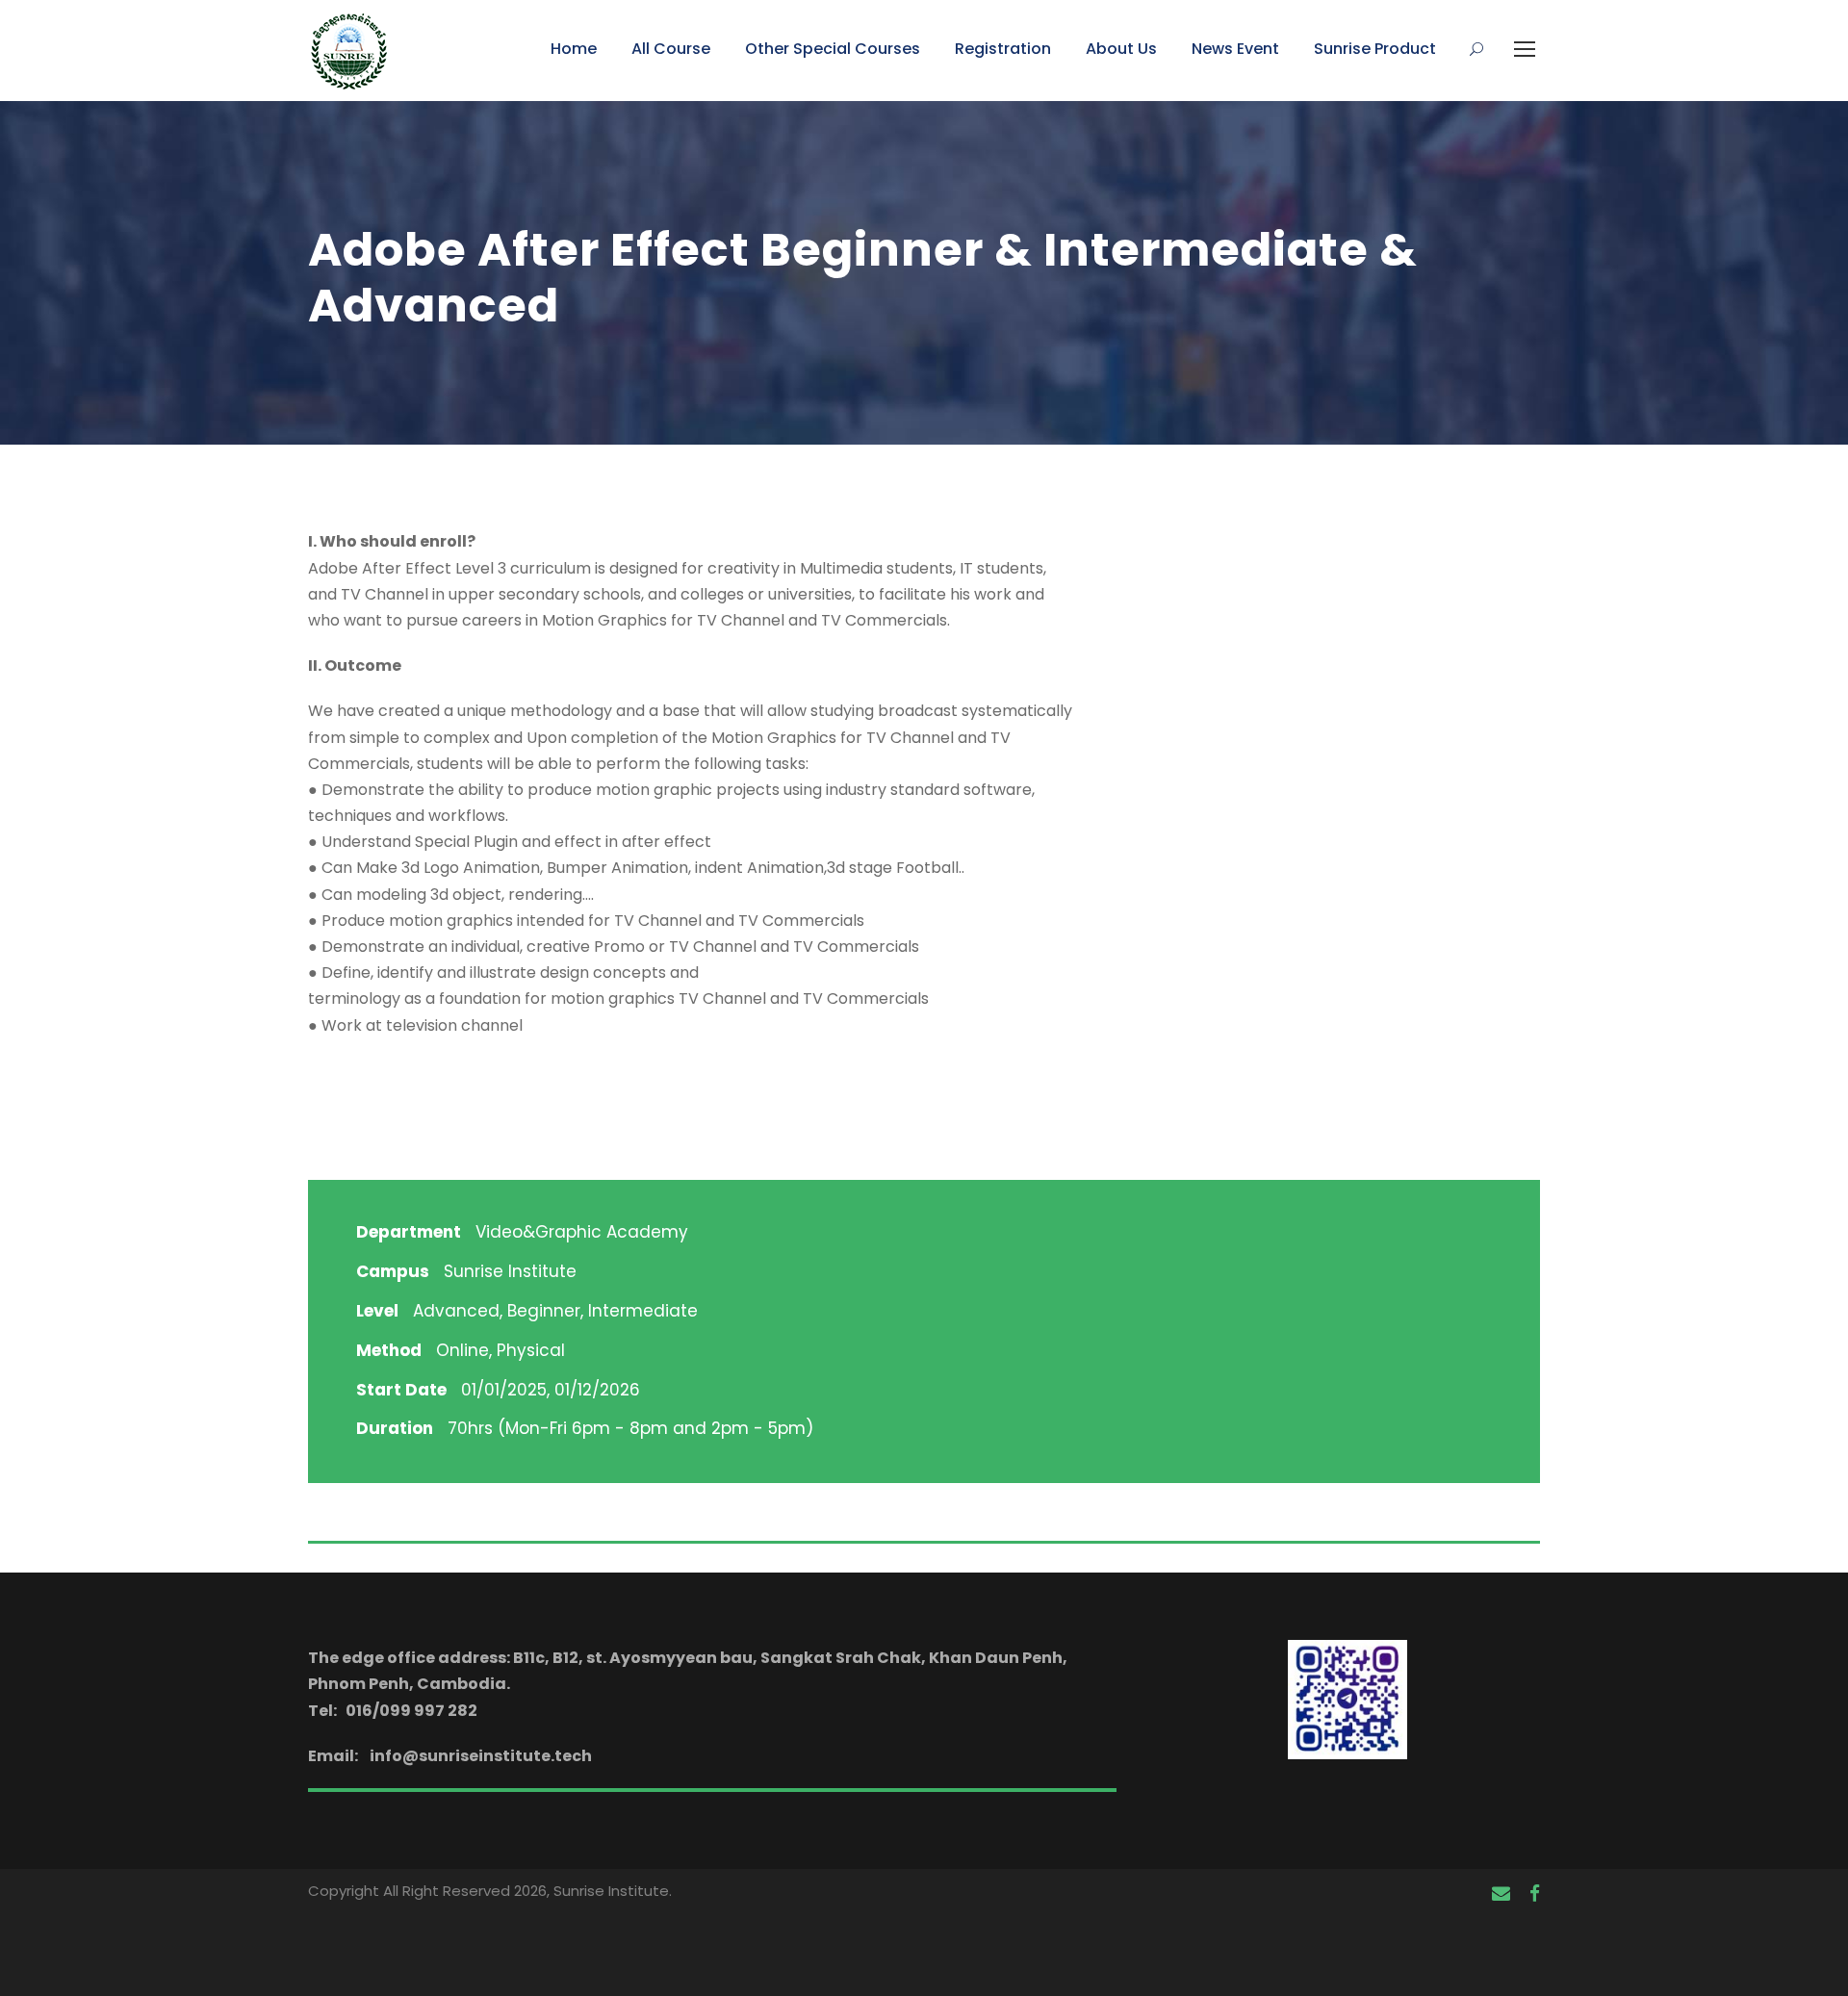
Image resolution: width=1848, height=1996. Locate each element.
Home (574, 49)
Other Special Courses (833, 49)
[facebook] (1535, 1894)
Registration (1003, 49)
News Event (1235, 49)
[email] (1501, 1894)
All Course (671, 49)
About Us (1121, 49)
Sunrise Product (1375, 49)
